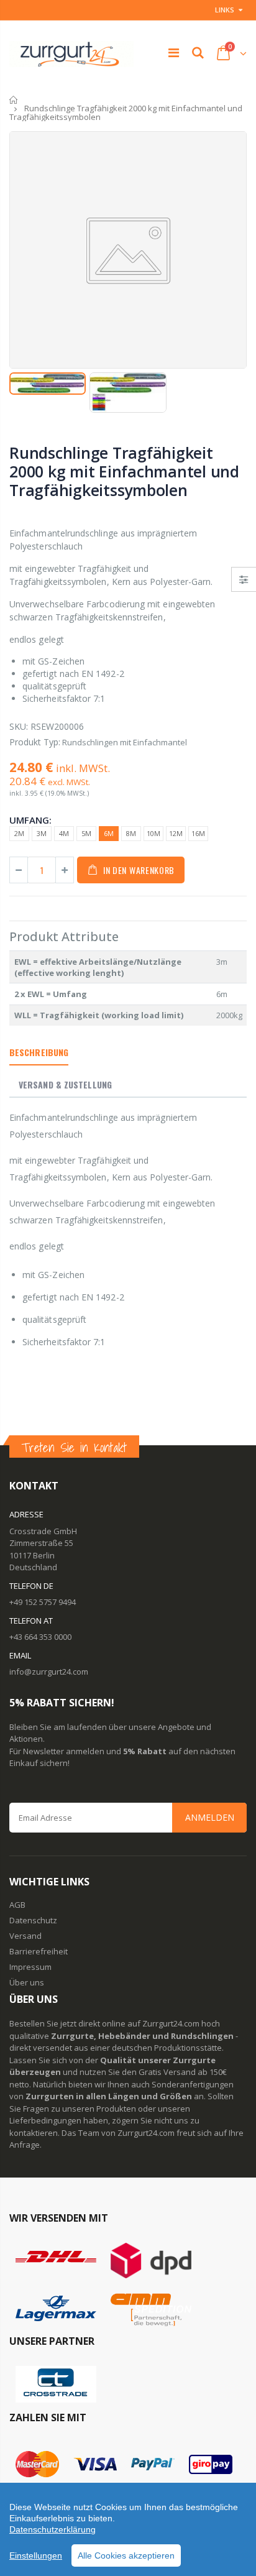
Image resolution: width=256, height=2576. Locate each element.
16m (198, 833)
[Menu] (174, 53)
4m (64, 833)
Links (225, 10)
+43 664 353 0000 (40, 1637)
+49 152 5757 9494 (43, 1602)
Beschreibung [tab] (39, 1052)
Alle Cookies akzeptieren (126, 2555)
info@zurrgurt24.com (49, 1672)
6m (109, 833)
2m (19, 833)
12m (176, 833)
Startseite (14, 100)
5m (86, 833)
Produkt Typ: (35, 742)
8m (131, 833)
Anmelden (210, 1817)
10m (153, 833)
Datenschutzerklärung (53, 2529)
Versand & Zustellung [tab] (65, 1084)
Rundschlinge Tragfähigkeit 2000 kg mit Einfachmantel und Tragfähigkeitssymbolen (124, 471)
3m (42, 833)
